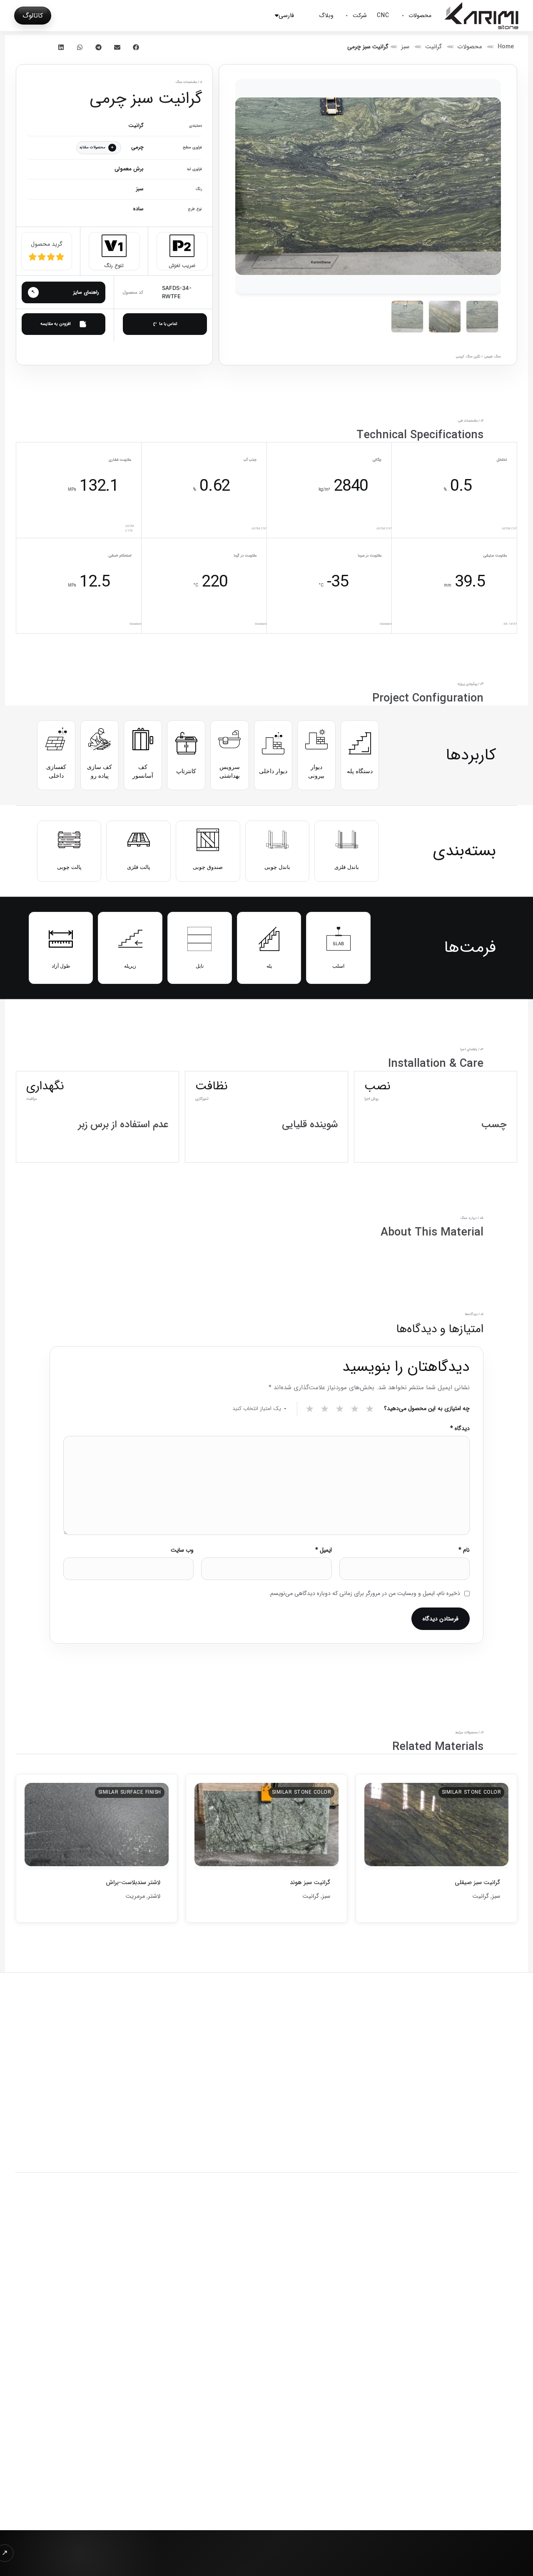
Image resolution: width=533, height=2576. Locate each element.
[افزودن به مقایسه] (64, 324)
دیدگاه (460, 1428)
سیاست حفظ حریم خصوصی (299, 2230)
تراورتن (303, 2372)
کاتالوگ (33, 16)
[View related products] (99, 148)
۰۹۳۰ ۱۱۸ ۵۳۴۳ (131, 2503)
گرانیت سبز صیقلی (477, 1883)
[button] (136, 47)
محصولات (470, 47)
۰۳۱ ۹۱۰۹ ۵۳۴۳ (132, 2516)
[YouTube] (446, 2319)
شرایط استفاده (240, 2230)
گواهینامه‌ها (137, 2333)
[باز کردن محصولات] (403, 16)
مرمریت (135, 1896)
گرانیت (433, 47)
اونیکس (302, 2346)
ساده (138, 209)
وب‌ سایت (182, 1550)
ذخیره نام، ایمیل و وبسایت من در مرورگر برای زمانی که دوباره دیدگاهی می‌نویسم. (364, 1593)
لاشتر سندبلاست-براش (133, 1883)
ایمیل (323, 1550)
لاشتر (154, 1896)
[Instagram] (509, 2319)
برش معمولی (129, 169)
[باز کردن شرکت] (347, 16)
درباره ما (142, 2320)
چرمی (137, 147)
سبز (405, 47)
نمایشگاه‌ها (138, 2346)
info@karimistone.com (116, 2490)
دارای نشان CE (464, 2368)
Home (506, 47)
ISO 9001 (503, 2368)
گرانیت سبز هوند (310, 1883)
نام (464, 1550)
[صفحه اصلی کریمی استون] (125, 2048)
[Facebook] (467, 2319)
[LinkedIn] (488, 2319)
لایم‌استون (299, 2359)
